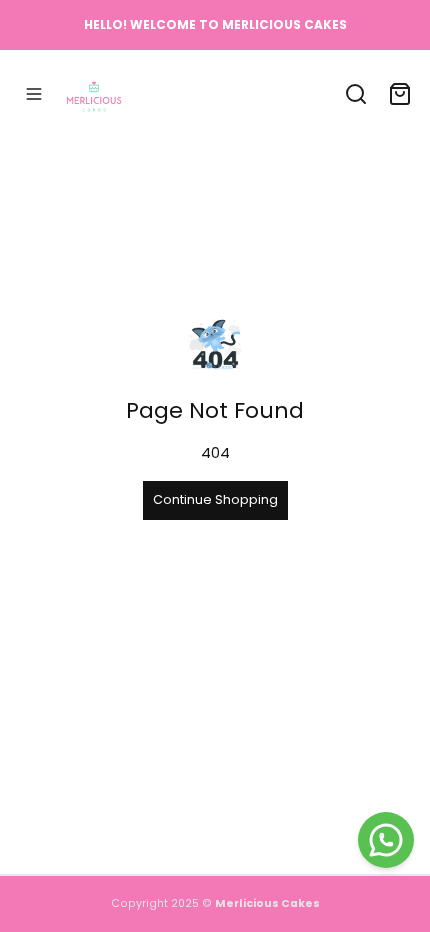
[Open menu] (34, 94)
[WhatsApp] (386, 840)
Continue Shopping (215, 499)
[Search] (356, 94)
